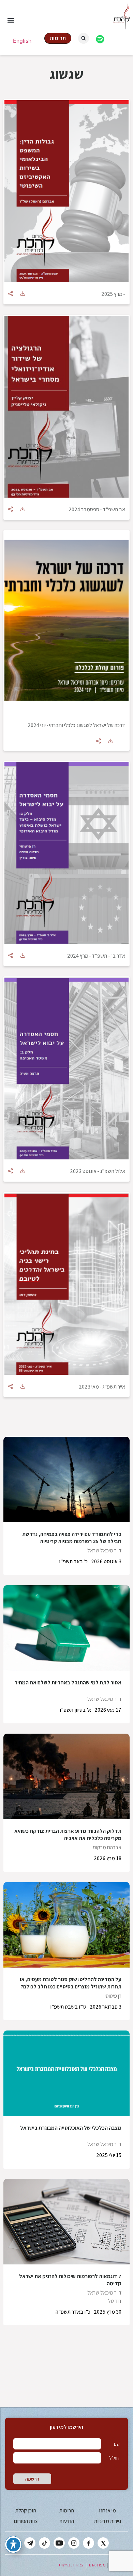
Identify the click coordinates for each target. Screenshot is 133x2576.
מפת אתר (97, 2565)
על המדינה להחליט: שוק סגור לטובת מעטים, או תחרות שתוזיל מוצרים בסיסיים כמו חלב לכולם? (71, 1983)
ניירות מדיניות (108, 2521)
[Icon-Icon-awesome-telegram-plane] (30, 2543)
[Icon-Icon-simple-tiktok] (45, 2543)
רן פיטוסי (113, 1996)
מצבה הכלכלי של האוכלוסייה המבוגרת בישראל (71, 2128)
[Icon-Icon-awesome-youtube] (59, 2543)
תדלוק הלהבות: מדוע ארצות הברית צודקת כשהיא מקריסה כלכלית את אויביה (68, 1835)
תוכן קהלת (26, 2511)
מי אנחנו (107, 2511)
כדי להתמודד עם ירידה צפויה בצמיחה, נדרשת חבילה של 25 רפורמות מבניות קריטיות (72, 1538)
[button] (11, 20)
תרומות (67, 2511)
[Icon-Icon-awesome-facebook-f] (88, 2543)
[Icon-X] (103, 2543)
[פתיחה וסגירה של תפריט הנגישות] (13, 2545)
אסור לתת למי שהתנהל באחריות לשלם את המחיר (68, 1683)
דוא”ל (114, 2458)
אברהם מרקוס (107, 1847)
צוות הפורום (26, 2521)
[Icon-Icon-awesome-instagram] (74, 2543)
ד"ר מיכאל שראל (104, 1550)
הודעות (67, 2521)
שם (117, 2444)
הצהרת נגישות (72, 2565)
